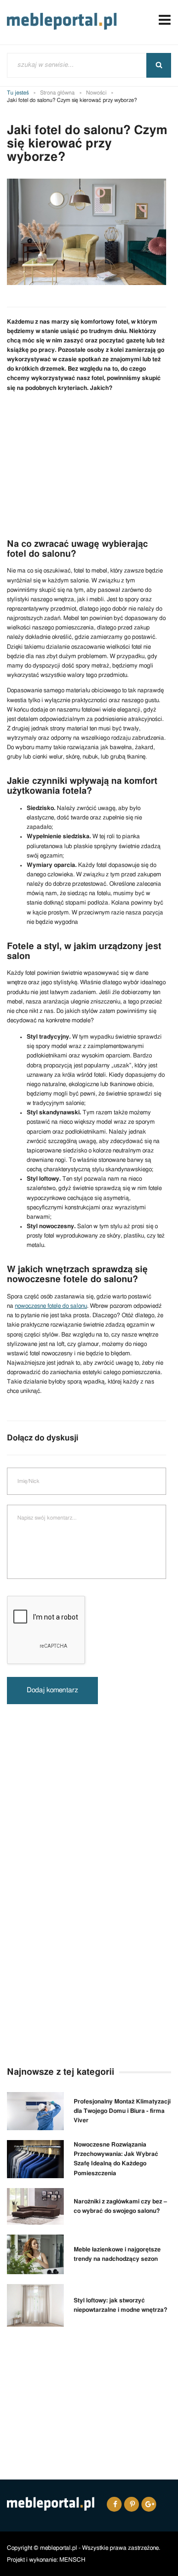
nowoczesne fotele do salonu (51, 1306)
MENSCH (72, 2560)
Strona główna (57, 93)
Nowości (96, 93)
